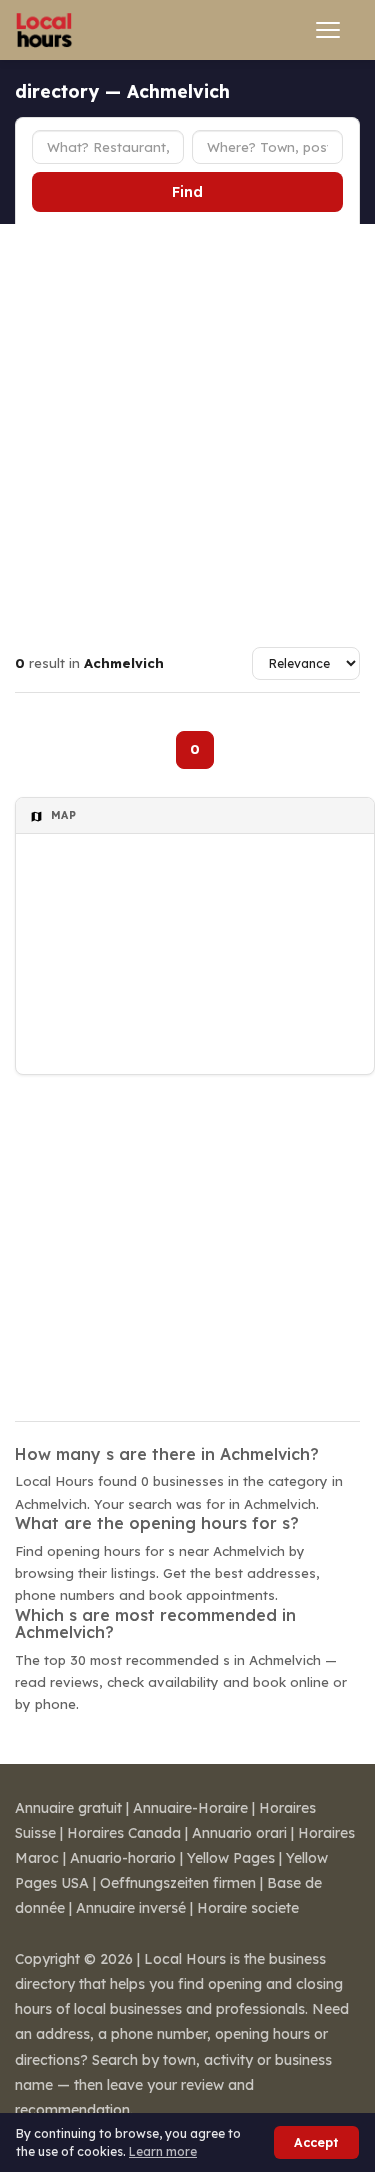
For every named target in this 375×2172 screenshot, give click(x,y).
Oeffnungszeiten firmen (178, 1883)
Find (187, 192)
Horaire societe (248, 1908)
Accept (316, 2142)
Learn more (163, 2151)
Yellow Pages (231, 1858)
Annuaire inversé (131, 1908)
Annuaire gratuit (68, 1808)
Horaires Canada (124, 1833)
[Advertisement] (187, 421)
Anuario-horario (123, 1858)
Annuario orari (239, 1833)
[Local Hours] (44, 30)
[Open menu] (328, 30)
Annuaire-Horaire (190, 1808)
